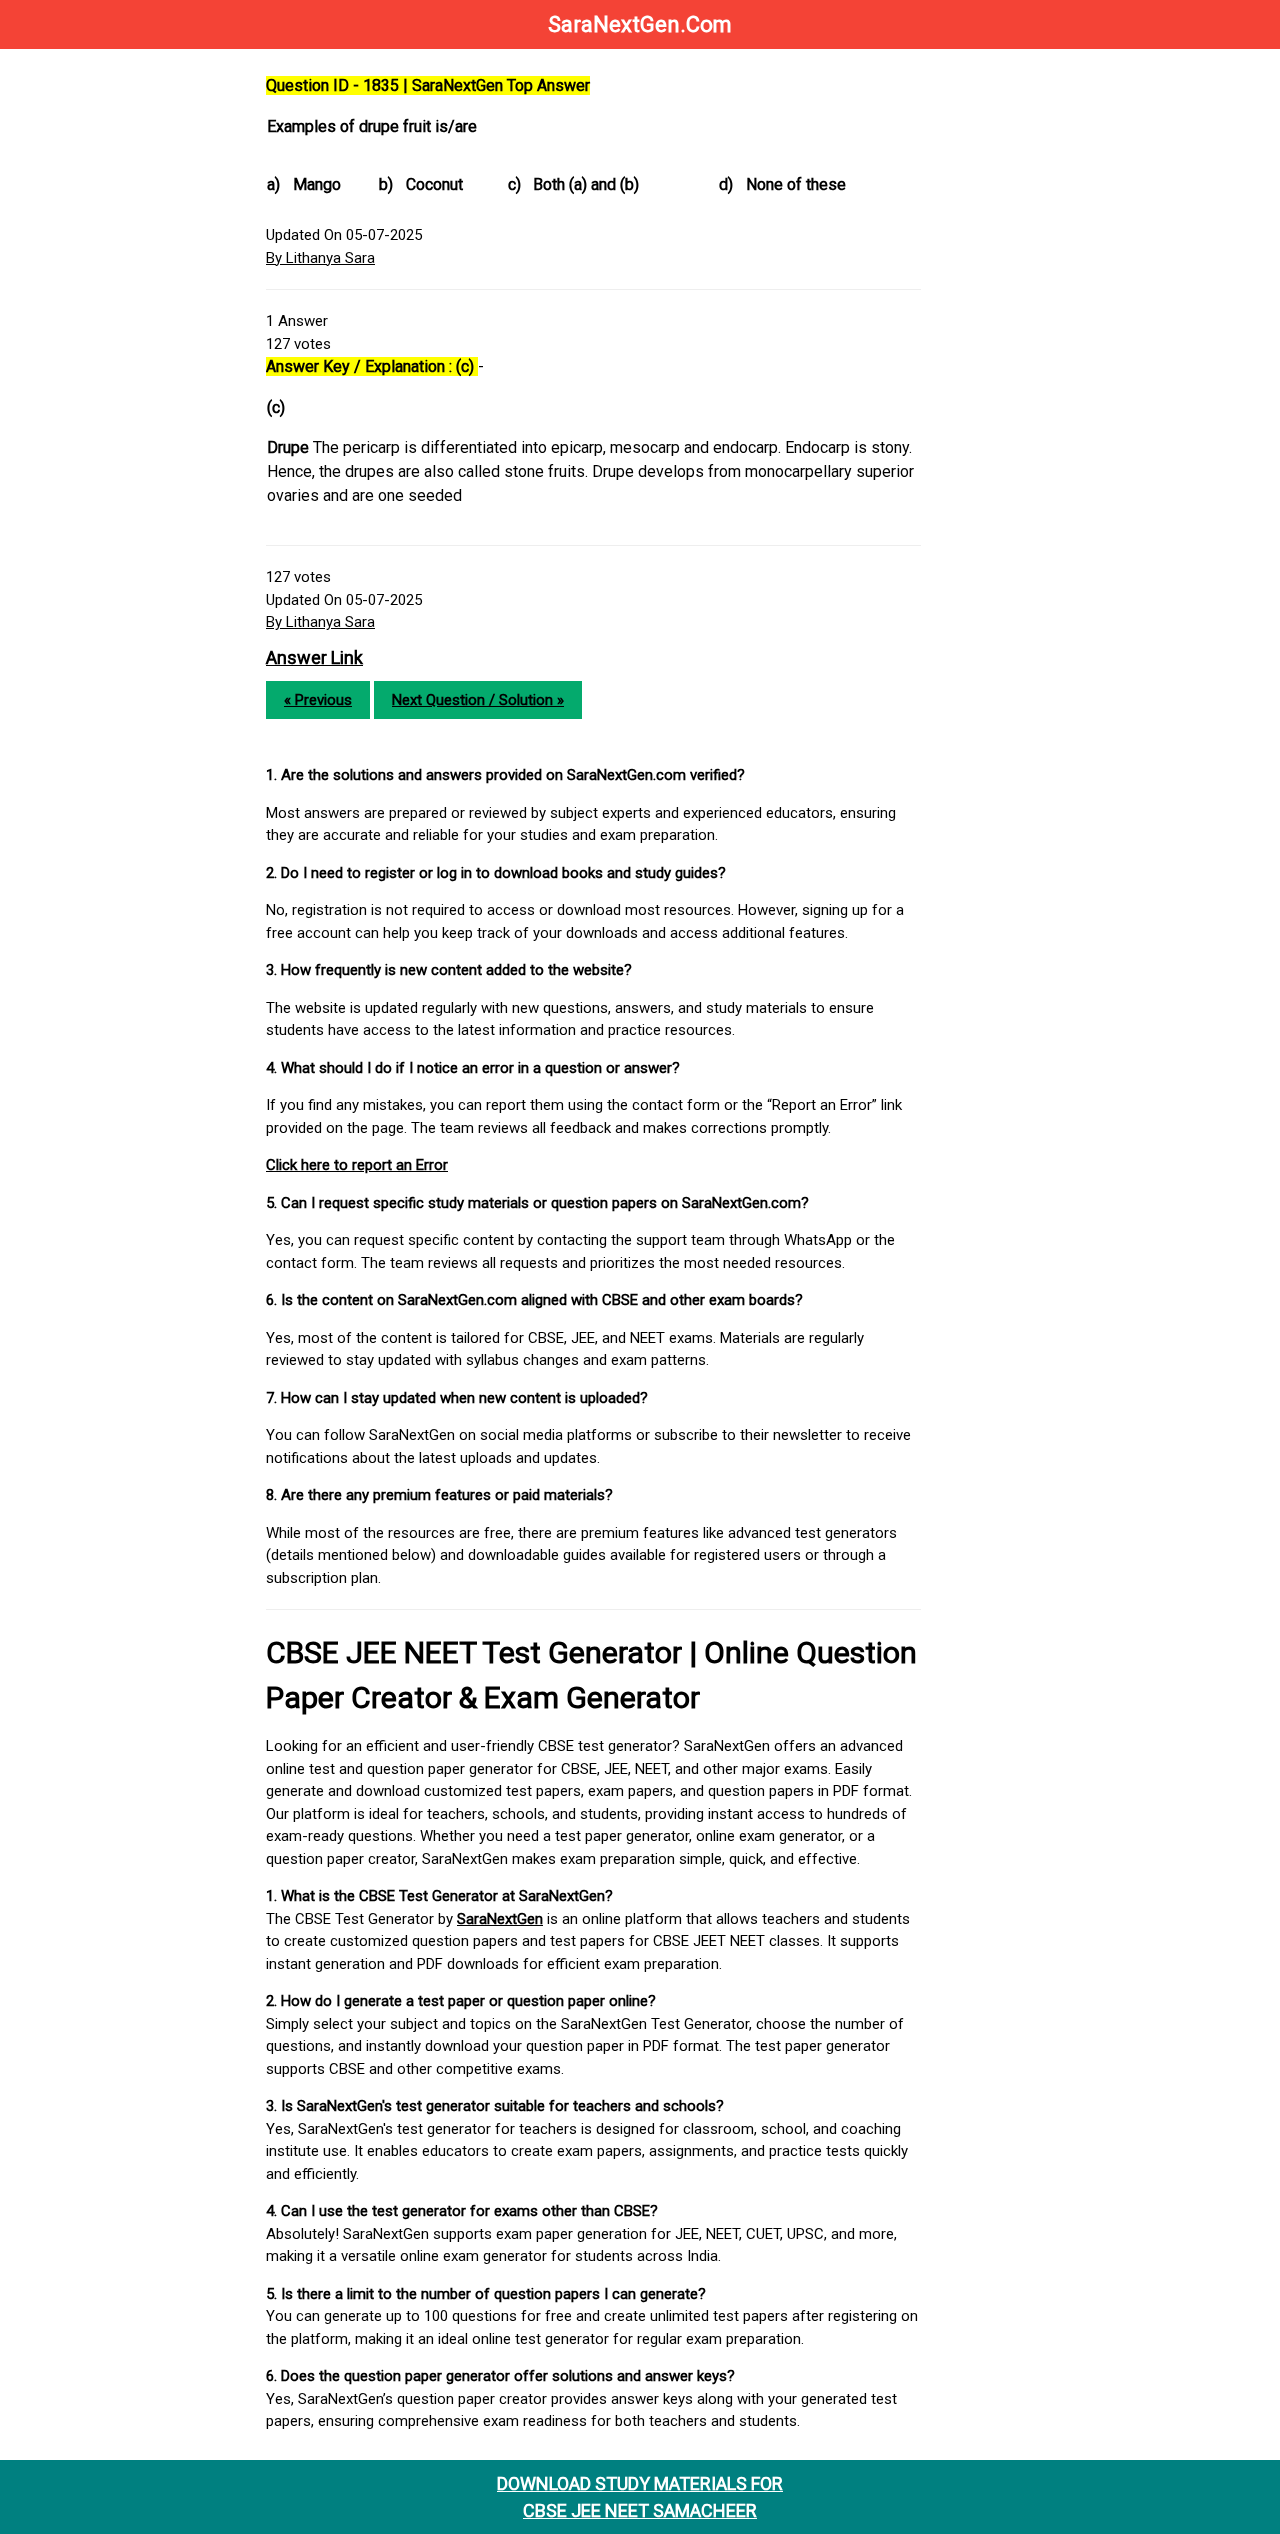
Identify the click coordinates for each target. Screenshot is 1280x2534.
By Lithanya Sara (320, 258)
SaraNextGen (500, 1919)
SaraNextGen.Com (640, 24)
